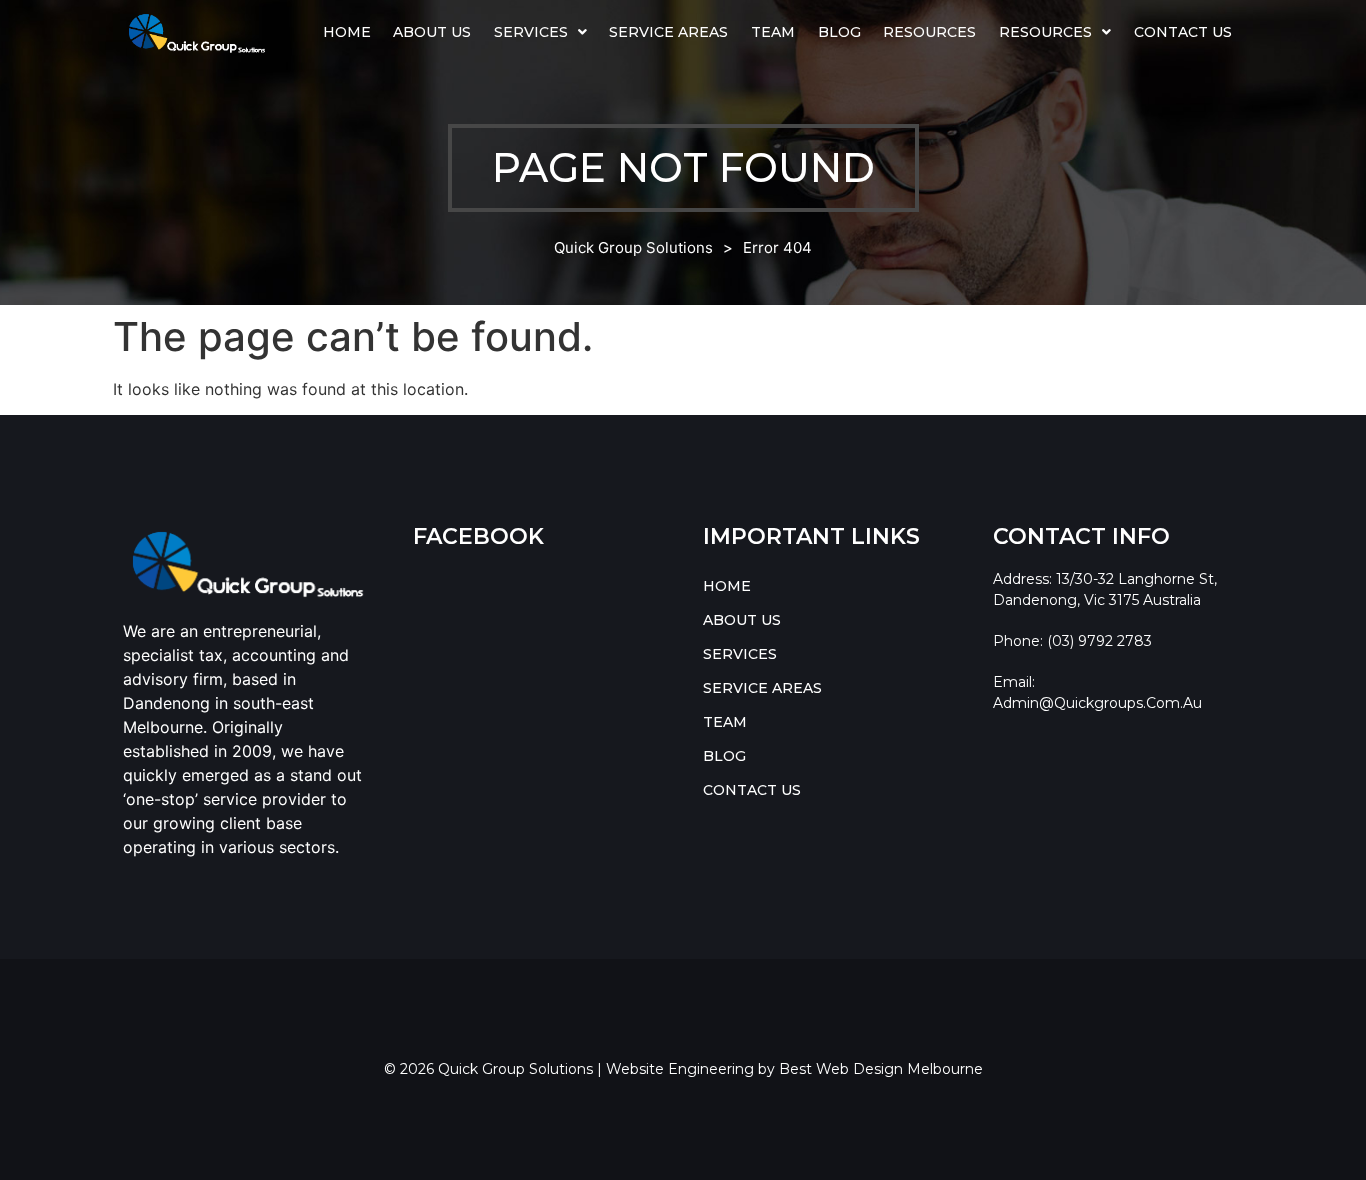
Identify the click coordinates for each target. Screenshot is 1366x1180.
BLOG (839, 32)
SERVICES (531, 32)
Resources (929, 32)
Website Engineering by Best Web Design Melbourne (794, 1069)
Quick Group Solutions (633, 247)
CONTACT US (1183, 32)
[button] (541, 32)
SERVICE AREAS (668, 32)
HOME (347, 32)
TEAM (773, 32)
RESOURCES (1045, 32)
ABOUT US (432, 32)
